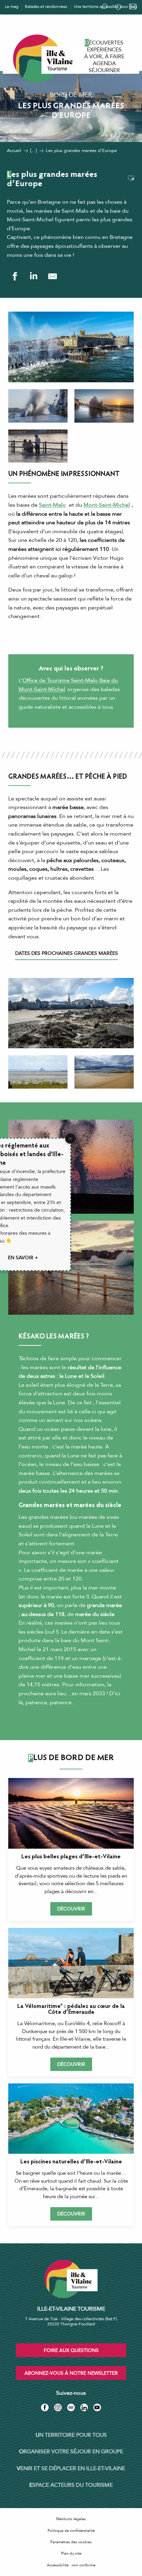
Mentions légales (71, 2519)
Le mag (12, 7)
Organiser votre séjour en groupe (71, 2452)
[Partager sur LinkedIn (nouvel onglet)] (34, 276)
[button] (131, 179)
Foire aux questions (71, 2350)
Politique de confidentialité (71, 2531)
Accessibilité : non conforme (71, 2565)
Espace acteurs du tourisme (71, 2485)
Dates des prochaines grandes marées (67, 953)
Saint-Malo (52, 505)
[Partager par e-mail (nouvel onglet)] (53, 276)
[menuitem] (104, 43)
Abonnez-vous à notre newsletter (71, 2373)
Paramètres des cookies (71, 2542)
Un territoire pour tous (71, 2435)
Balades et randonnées (46, 7)
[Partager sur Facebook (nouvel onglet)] (15, 276)
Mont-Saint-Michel (107, 505)
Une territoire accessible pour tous (105, 7)
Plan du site (71, 2553)
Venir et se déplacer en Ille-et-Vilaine (71, 2468)
